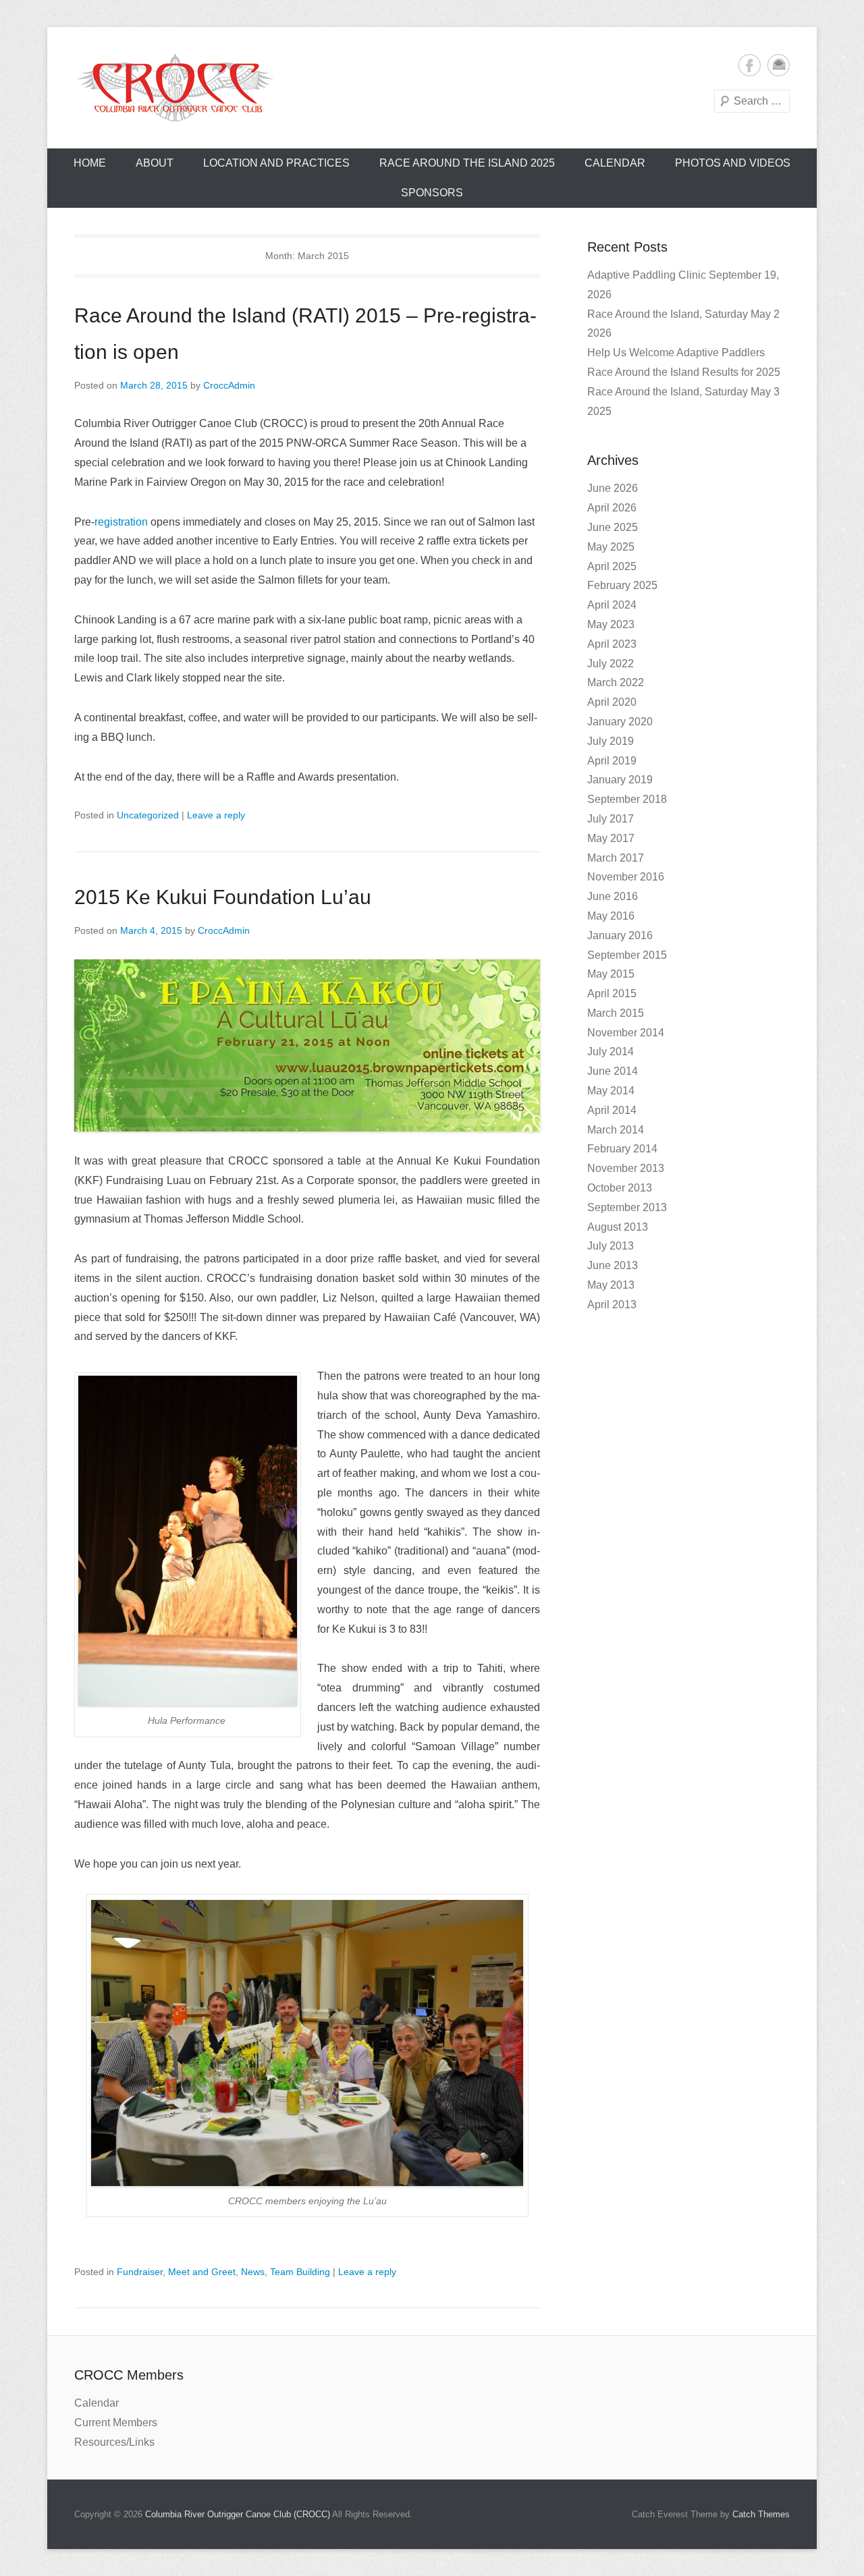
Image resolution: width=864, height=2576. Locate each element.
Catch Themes (761, 2514)
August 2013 (618, 1227)
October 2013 (620, 1188)
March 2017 (616, 858)
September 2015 (627, 955)
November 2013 (626, 1168)
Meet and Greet (202, 2272)
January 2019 (620, 780)
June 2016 (613, 896)
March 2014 (616, 1130)
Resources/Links (114, 2442)
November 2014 (626, 1033)
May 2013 (611, 1285)
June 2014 (613, 1071)
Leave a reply (216, 815)
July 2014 (611, 1052)
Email (779, 65)
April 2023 (612, 644)
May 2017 (611, 838)
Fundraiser (140, 2272)
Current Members (116, 2423)
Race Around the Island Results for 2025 (684, 372)
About (155, 163)
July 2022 (611, 664)
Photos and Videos (733, 163)
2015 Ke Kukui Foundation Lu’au (223, 897)
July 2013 (611, 1246)
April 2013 (612, 1305)
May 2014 (611, 1091)
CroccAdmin (229, 385)
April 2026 (612, 508)
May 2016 (611, 916)
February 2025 (622, 585)
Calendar (615, 163)
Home (90, 163)
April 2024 (612, 605)
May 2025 (611, 547)
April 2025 (612, 566)
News (253, 2272)
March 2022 (616, 682)
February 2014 (622, 1149)
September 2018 (627, 799)
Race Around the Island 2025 (467, 163)
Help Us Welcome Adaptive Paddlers (676, 353)
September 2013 (627, 1207)
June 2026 (613, 488)
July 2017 (611, 819)
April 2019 (612, 761)
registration (121, 522)
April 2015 (612, 993)
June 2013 (613, 1265)
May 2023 (611, 624)
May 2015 (611, 974)
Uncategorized (148, 815)
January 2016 (620, 935)
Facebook (750, 65)
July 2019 (611, 741)
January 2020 (620, 722)
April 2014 (612, 1110)
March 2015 (616, 1013)
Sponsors (432, 193)
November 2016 (626, 877)
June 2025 (613, 527)
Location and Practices (276, 163)
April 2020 (612, 702)
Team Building (300, 2272)
